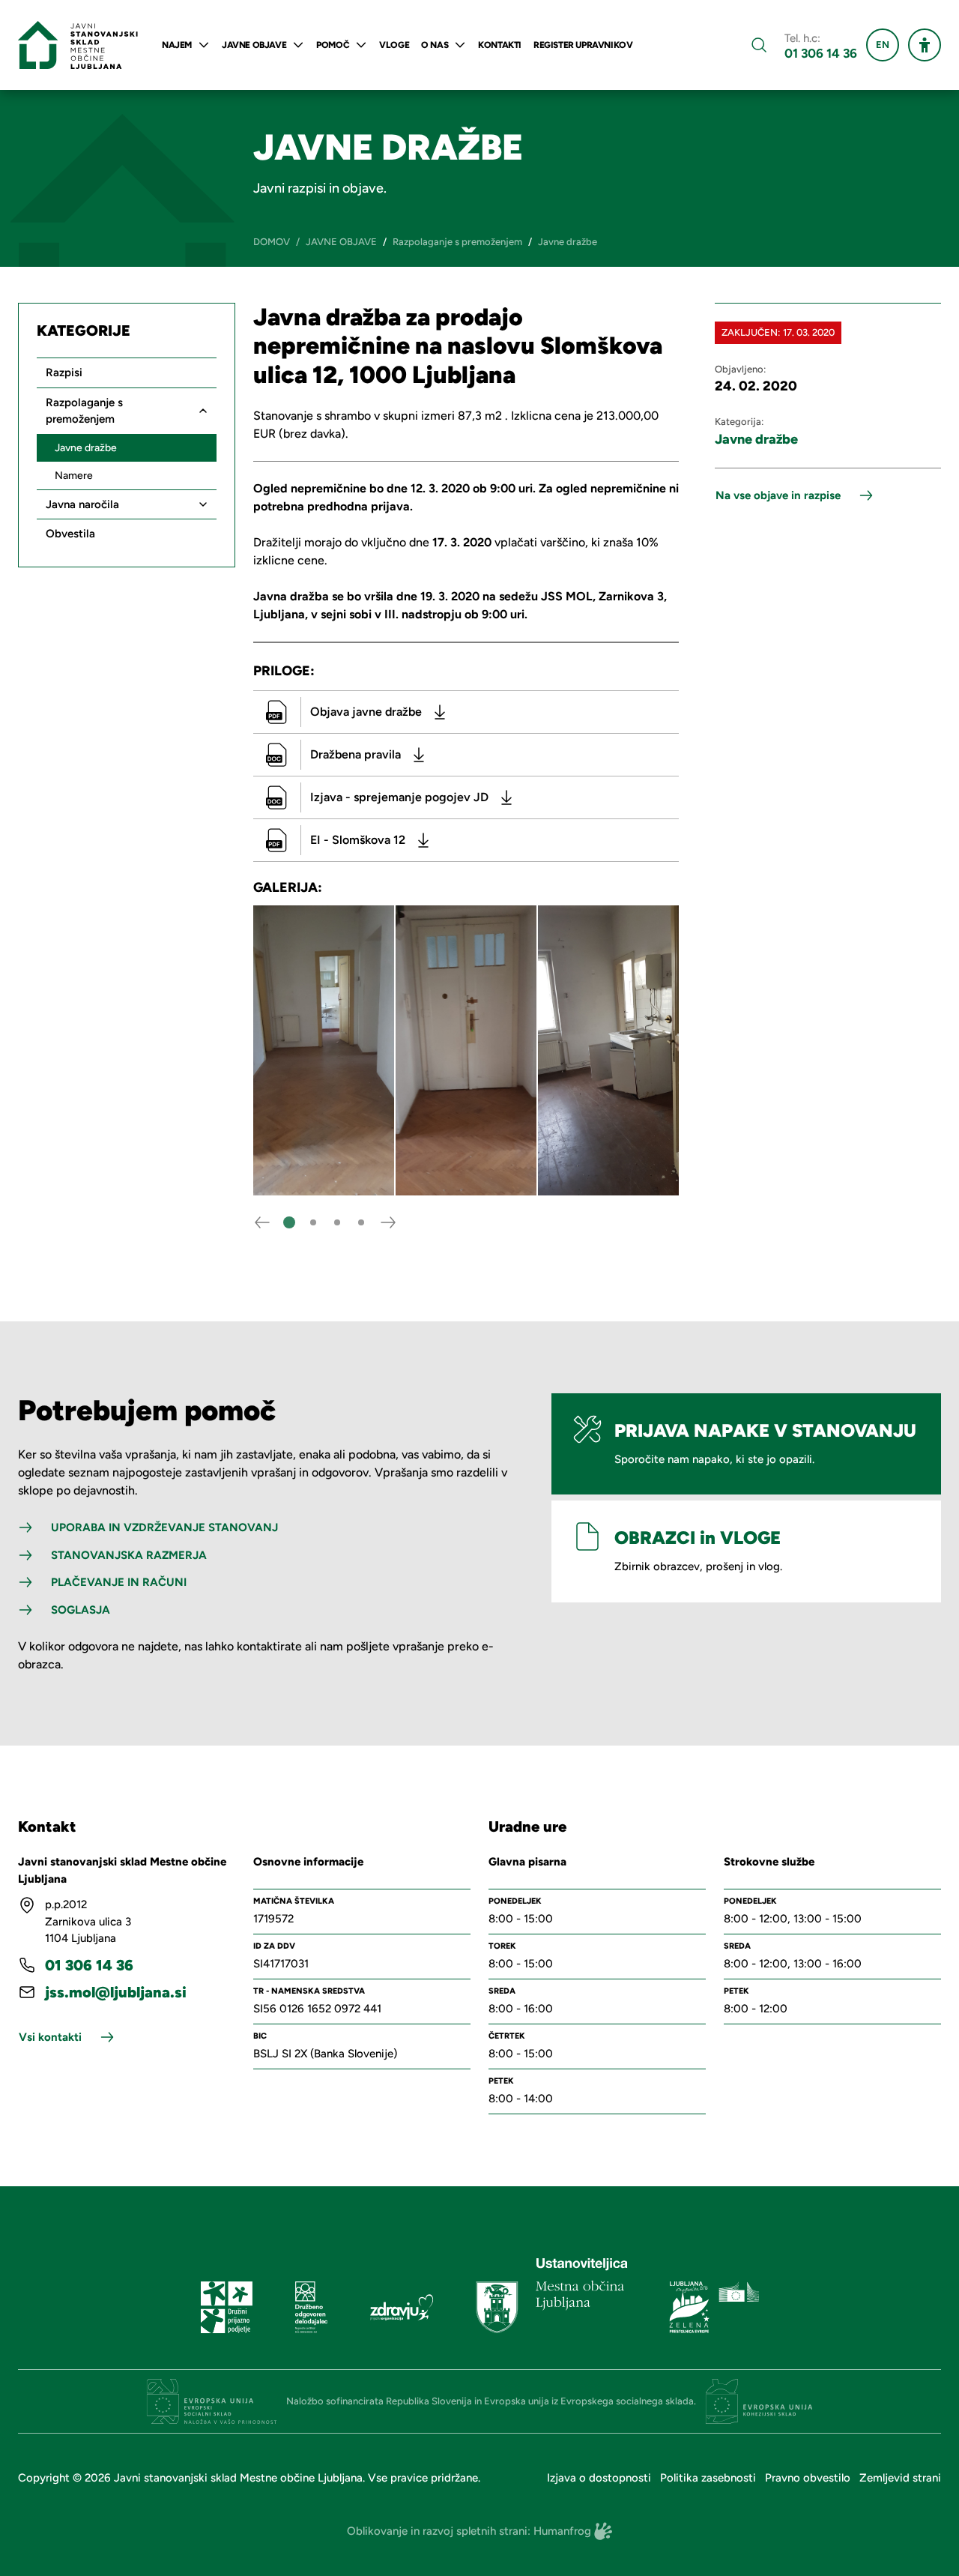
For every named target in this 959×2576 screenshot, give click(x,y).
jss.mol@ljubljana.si (116, 1992)
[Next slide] (388, 1222)
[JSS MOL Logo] (78, 45)
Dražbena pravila (356, 754)
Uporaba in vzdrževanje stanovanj (164, 1527)
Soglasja (81, 1610)
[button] (289, 1222)
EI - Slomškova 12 (358, 840)
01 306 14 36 (821, 54)
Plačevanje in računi (119, 1582)
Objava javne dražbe (366, 712)
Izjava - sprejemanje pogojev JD (399, 797)
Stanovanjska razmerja (129, 1555)
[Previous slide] (262, 1222)
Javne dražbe (756, 439)
